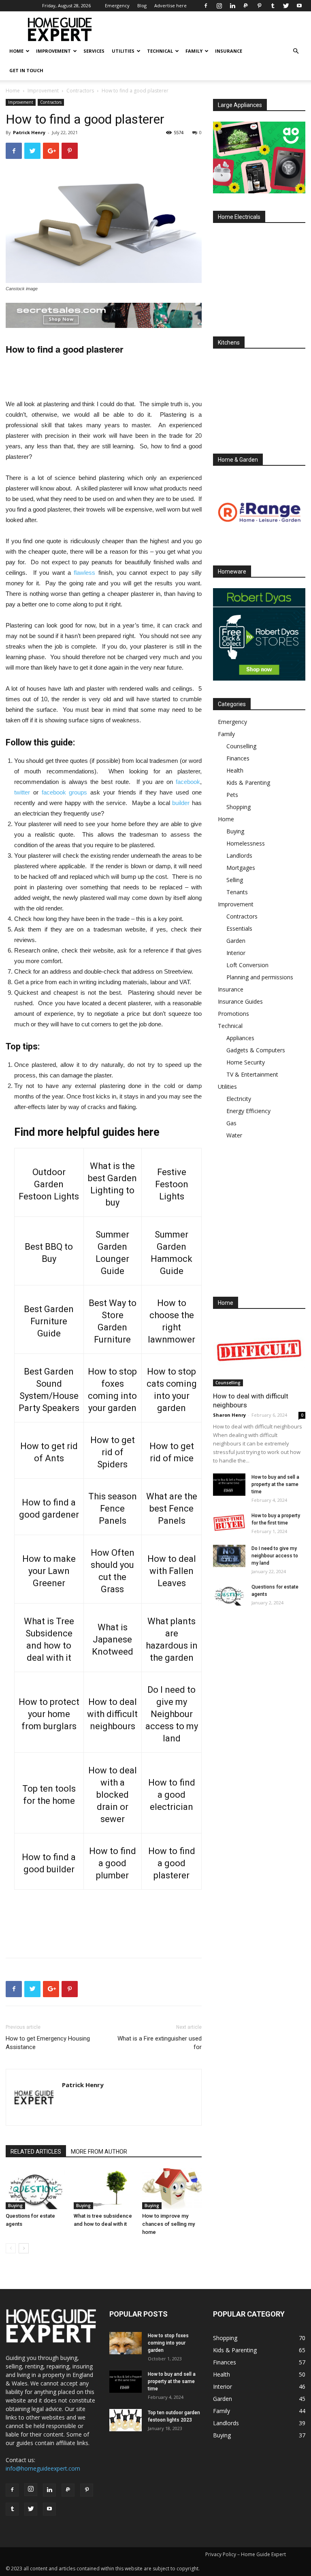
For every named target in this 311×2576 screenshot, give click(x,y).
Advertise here (170, 5)
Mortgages (241, 868)
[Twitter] (286, 6)
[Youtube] (299, 6)
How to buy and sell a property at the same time (275, 1484)
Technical (160, 51)
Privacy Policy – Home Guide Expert (246, 2554)
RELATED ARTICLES (36, 2152)
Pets (232, 795)
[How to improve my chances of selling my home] (172, 2189)
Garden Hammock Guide (171, 1259)
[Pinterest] (259, 6)
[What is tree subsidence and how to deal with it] (103, 2189)
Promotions (233, 1014)
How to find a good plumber (113, 1863)
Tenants (237, 892)
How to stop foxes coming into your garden (168, 2343)
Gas (231, 1123)
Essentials (239, 928)
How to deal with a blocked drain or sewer (113, 1795)
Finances (238, 758)
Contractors (80, 91)
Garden (236, 941)
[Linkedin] (232, 6)
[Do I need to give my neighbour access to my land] (229, 1556)
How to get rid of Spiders (113, 1452)
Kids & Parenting (248, 783)
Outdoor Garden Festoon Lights (49, 1184)
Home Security (246, 1062)
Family (194, 51)
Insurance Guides (240, 1001)
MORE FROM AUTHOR (99, 2152)
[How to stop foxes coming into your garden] (126, 2343)
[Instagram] (219, 6)
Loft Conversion (247, 965)
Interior (236, 953)
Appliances (240, 1038)
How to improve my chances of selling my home (168, 2224)
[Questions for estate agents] (35, 2189)
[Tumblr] (273, 6)
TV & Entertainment (252, 1074)
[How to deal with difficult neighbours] (259, 1353)
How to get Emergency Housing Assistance (48, 2043)
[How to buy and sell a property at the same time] (229, 1485)
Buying (15, 2206)
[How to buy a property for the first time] (229, 1523)
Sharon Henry (229, 1415)
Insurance (229, 51)
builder (181, 803)
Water (234, 1135)
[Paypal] (246, 6)
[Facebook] (206, 6)
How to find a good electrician (172, 1795)
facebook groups (65, 792)
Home (16, 51)
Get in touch (26, 70)
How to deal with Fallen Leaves (172, 1571)
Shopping (239, 807)
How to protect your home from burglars (49, 1714)
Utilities (123, 51)
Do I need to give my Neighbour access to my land (172, 1714)
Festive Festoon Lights (172, 1184)
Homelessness (246, 843)
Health (235, 770)
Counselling (241, 746)
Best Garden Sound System (47, 1384)
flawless (84, 573)
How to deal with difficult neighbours (112, 1714)
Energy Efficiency (248, 1111)
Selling (235, 880)
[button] (296, 51)
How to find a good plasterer (172, 1863)
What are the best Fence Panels (172, 1509)
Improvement (53, 51)
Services (94, 51)
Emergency (117, 5)
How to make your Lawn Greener (49, 1571)
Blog (142, 5)
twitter (22, 792)
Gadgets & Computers (256, 1050)
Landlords (239, 855)
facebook (188, 782)
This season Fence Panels (113, 1509)
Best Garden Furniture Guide (49, 1321)
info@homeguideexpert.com (43, 2468)
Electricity (239, 1099)
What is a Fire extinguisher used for (160, 2043)
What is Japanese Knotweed (113, 1639)
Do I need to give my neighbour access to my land (275, 1556)
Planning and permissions (260, 977)
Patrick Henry (29, 132)
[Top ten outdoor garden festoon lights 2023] (126, 2420)
